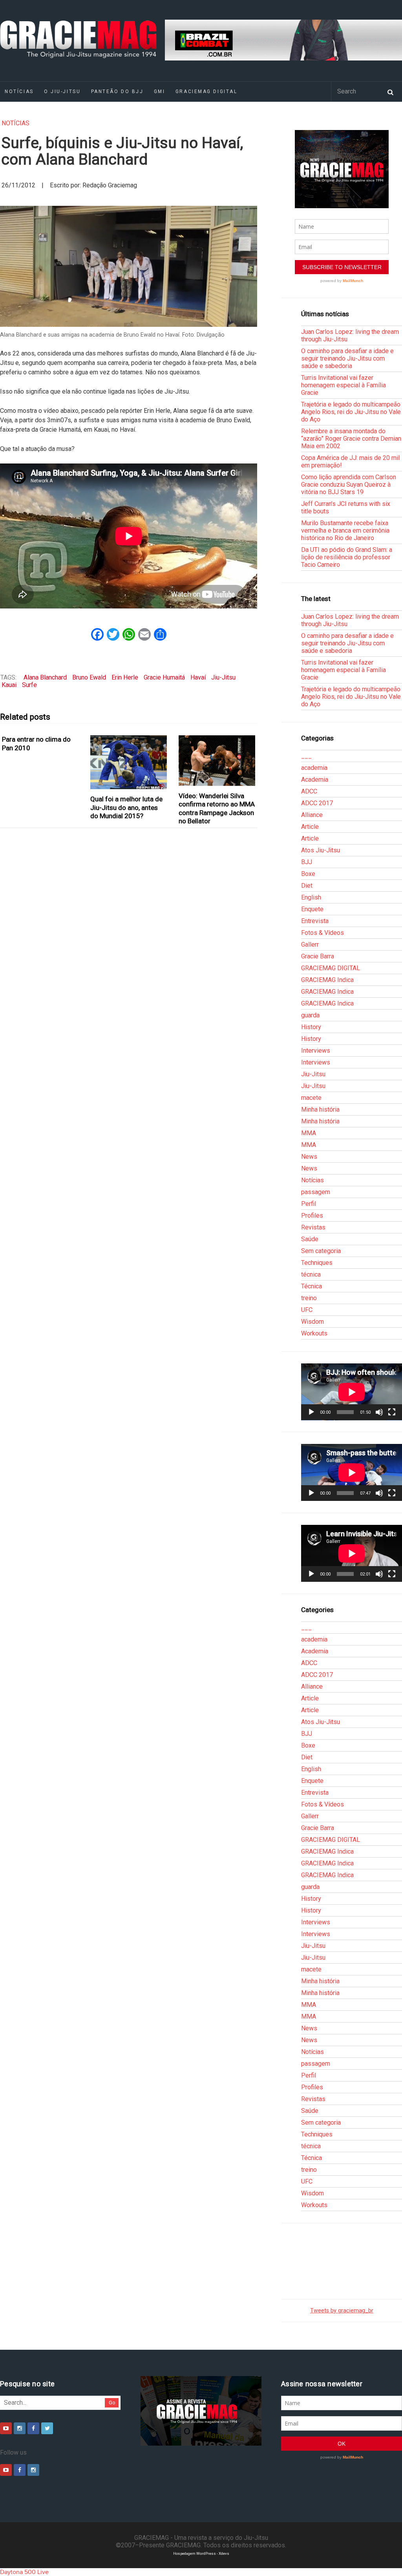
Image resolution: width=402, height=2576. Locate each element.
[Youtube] (6, 2428)
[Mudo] (379, 1412)
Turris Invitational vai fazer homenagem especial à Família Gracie (344, 385)
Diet (307, 886)
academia (314, 768)
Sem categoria (321, 1251)
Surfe (29, 685)
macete (311, 1098)
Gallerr (310, 944)
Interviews (316, 1051)
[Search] (390, 92)
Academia (315, 780)
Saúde (310, 1239)
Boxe (308, 874)
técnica (311, 1274)
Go (112, 2403)
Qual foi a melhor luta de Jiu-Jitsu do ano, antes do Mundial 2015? (126, 807)
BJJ (307, 862)
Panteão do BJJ (117, 92)
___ (306, 756)
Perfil (309, 1204)
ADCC (309, 791)
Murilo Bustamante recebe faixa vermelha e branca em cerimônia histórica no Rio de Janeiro (345, 530)
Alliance (312, 815)
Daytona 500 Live (24, 2572)
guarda (310, 1015)
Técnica (312, 1286)
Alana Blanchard (45, 677)
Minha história (320, 1109)
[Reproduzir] (311, 1412)
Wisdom (312, 1322)
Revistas (313, 1227)
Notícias (16, 123)
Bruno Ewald (89, 677)
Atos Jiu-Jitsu (321, 850)
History (311, 1027)
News (309, 1157)
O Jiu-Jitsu (62, 92)
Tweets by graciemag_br (342, 2311)
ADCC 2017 (317, 803)
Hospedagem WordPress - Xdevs (201, 2553)
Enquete (312, 909)
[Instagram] (20, 2428)
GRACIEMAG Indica (327, 980)
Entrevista (315, 921)
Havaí (198, 677)
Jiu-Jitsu (223, 677)
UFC (307, 1310)
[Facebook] (33, 2428)
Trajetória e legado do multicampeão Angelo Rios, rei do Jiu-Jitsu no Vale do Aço (351, 412)
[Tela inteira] (392, 1412)
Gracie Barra (318, 956)
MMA (309, 1133)
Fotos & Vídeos (323, 933)
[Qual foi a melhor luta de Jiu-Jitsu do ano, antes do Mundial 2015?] (129, 762)
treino (309, 1298)
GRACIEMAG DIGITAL (206, 92)
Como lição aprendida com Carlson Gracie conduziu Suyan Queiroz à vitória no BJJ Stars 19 (349, 485)
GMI (160, 92)
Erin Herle (125, 677)
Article (310, 827)
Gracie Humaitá (164, 677)
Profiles (312, 1216)
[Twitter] (47, 2428)
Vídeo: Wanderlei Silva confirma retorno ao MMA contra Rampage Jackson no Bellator (217, 808)
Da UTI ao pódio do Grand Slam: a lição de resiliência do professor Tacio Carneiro (347, 557)
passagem (316, 1192)
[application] (352, 1392)
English (311, 897)
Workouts (314, 1333)
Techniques (317, 1263)
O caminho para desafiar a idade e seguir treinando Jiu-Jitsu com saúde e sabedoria (347, 358)
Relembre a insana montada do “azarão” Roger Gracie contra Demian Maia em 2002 (351, 439)
